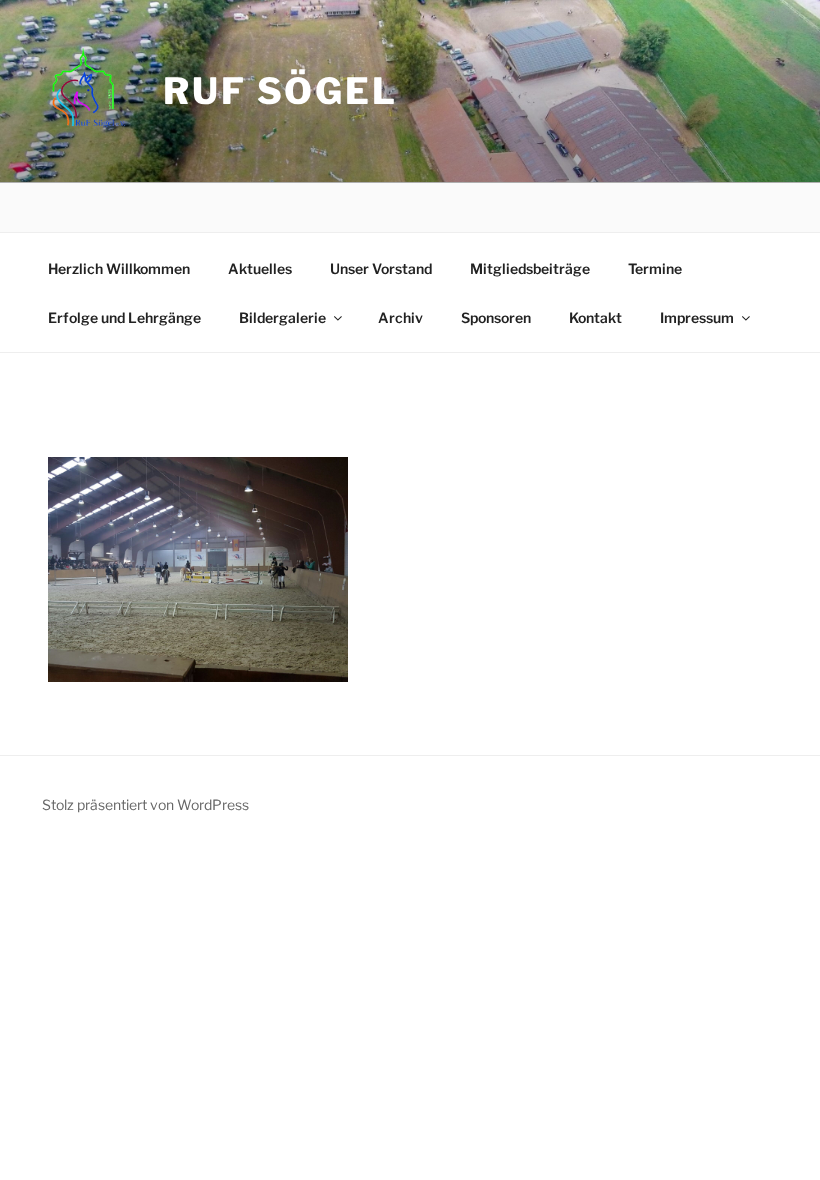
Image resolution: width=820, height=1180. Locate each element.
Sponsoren (496, 317)
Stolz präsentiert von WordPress (145, 804)
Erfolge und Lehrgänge (124, 317)
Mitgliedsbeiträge (530, 268)
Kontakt (595, 317)
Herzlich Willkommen (119, 268)
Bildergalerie (282, 317)
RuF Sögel (280, 91)
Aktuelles (260, 268)
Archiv (400, 317)
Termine (655, 268)
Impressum (697, 317)
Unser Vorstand (381, 268)
